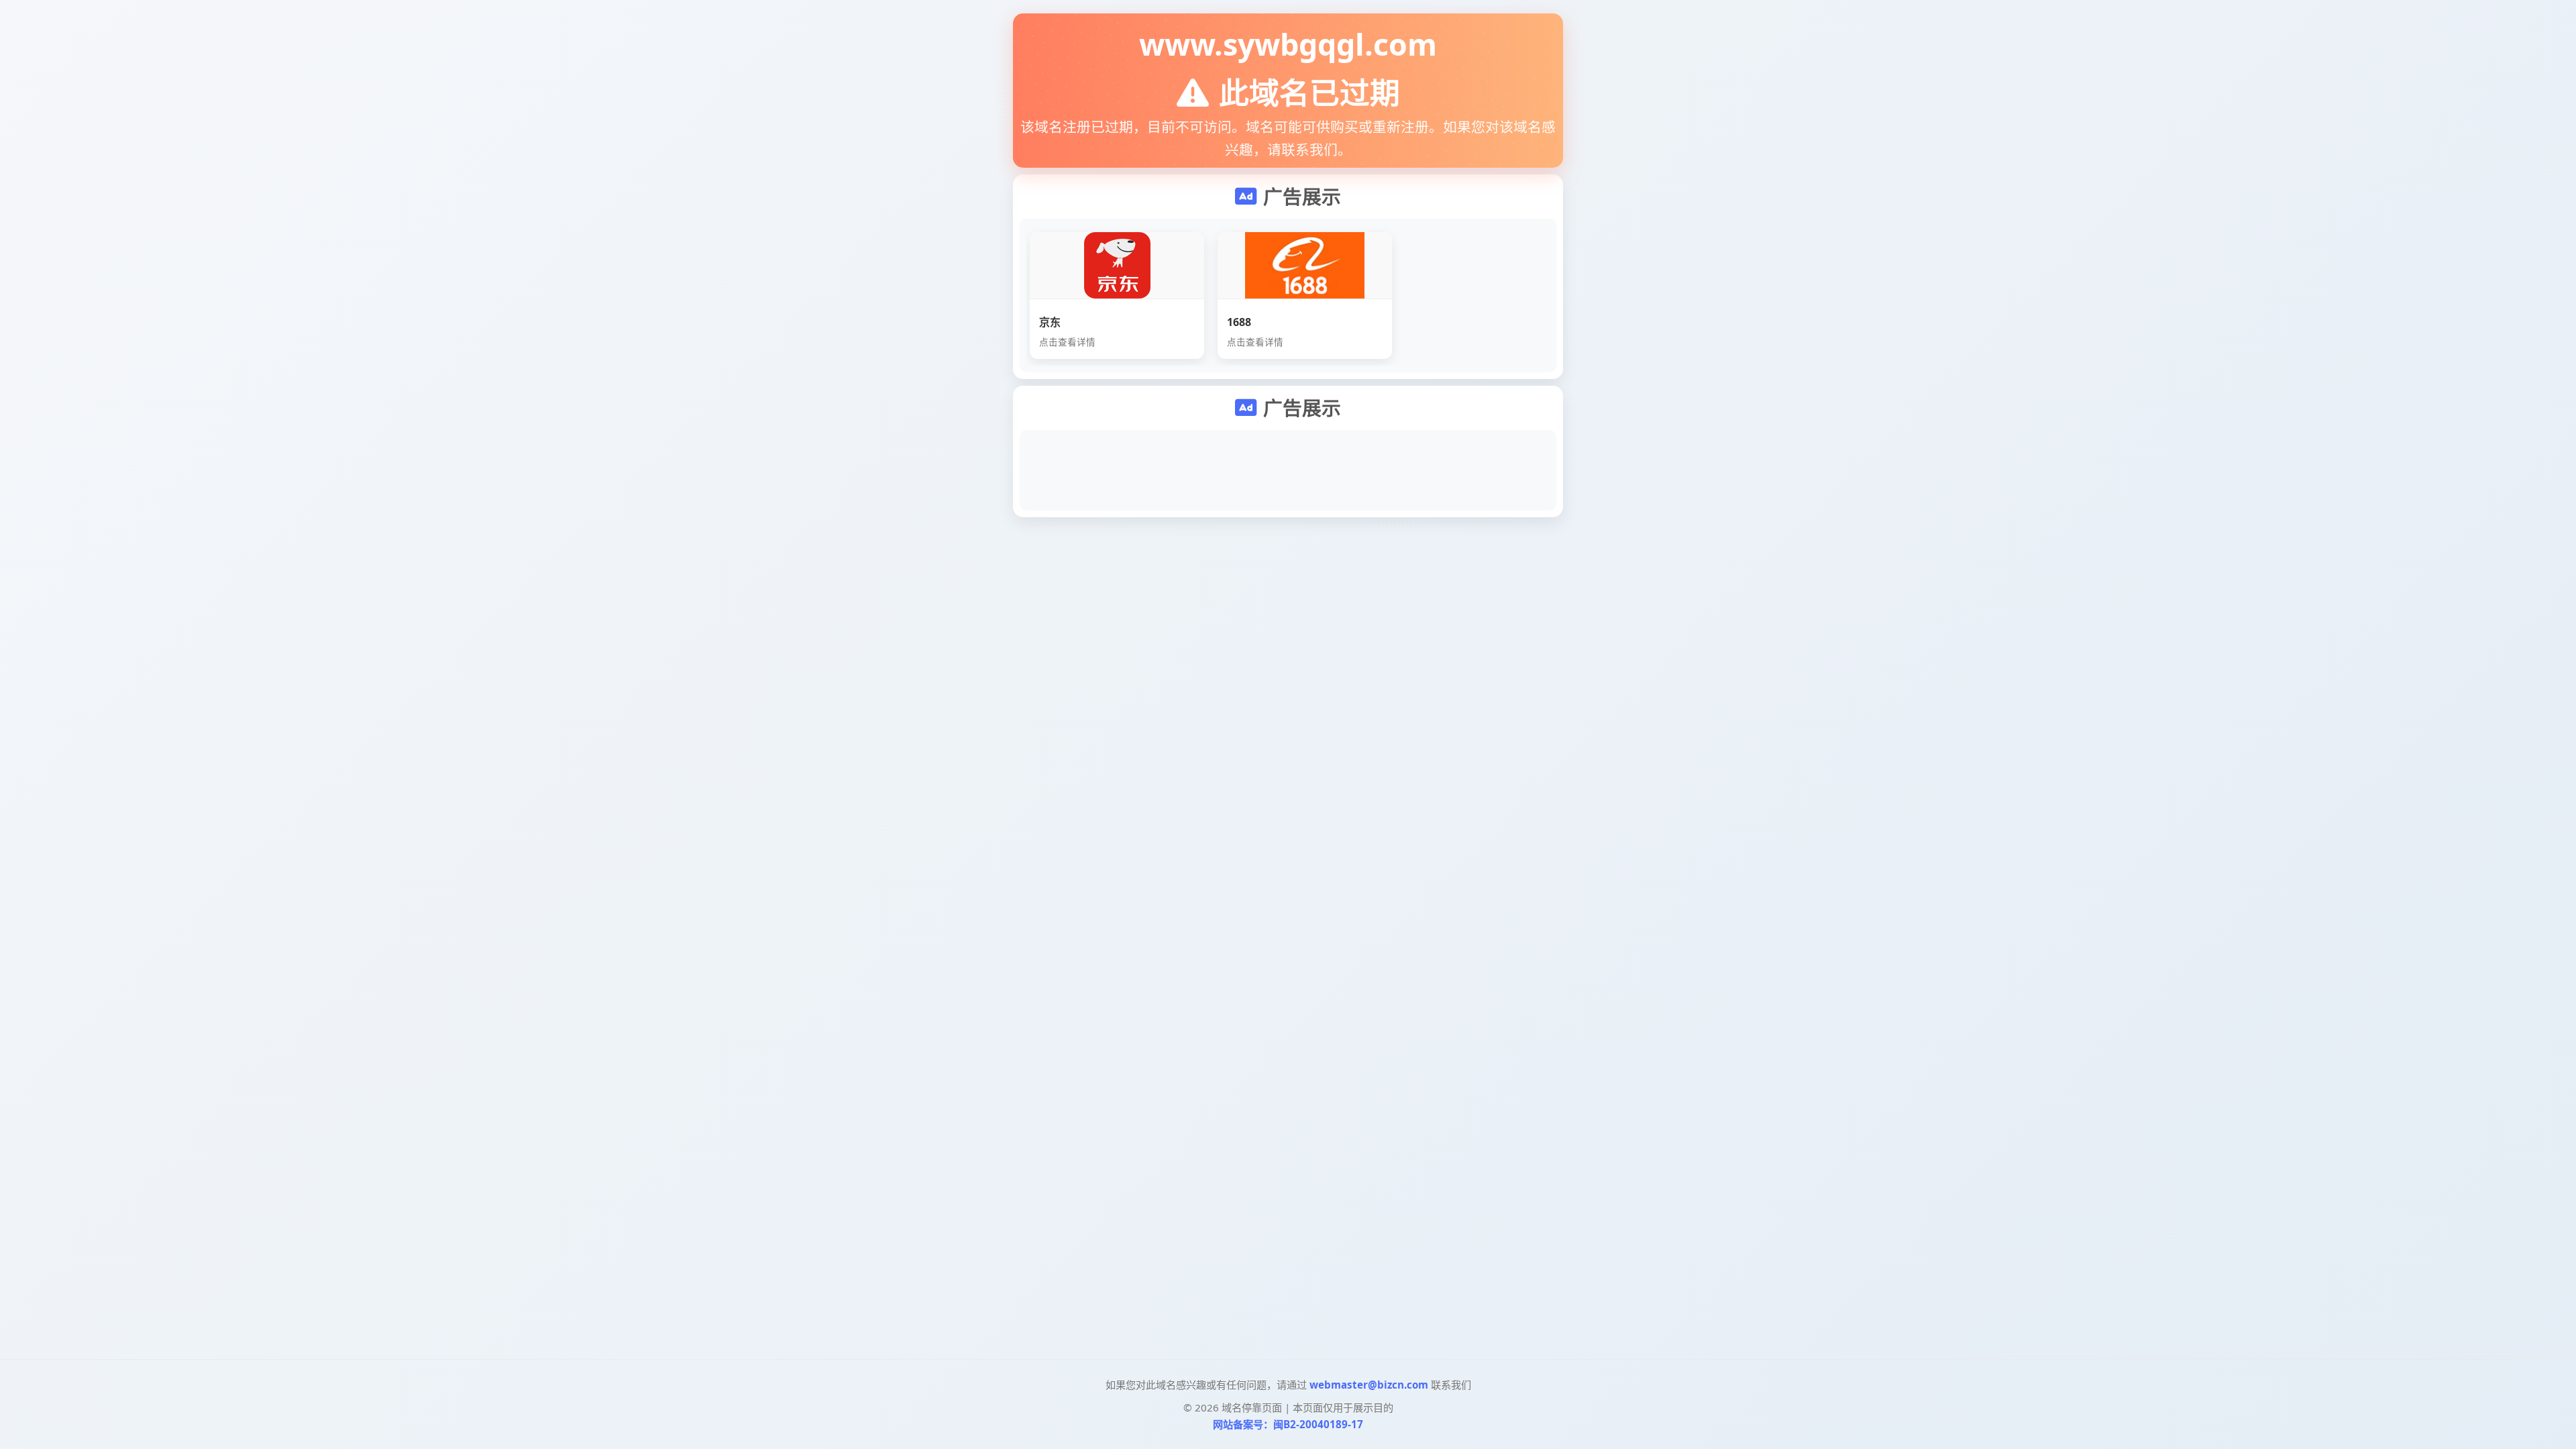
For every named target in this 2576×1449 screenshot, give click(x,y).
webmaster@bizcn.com (1369, 1385)
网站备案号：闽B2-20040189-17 (1288, 1424)
